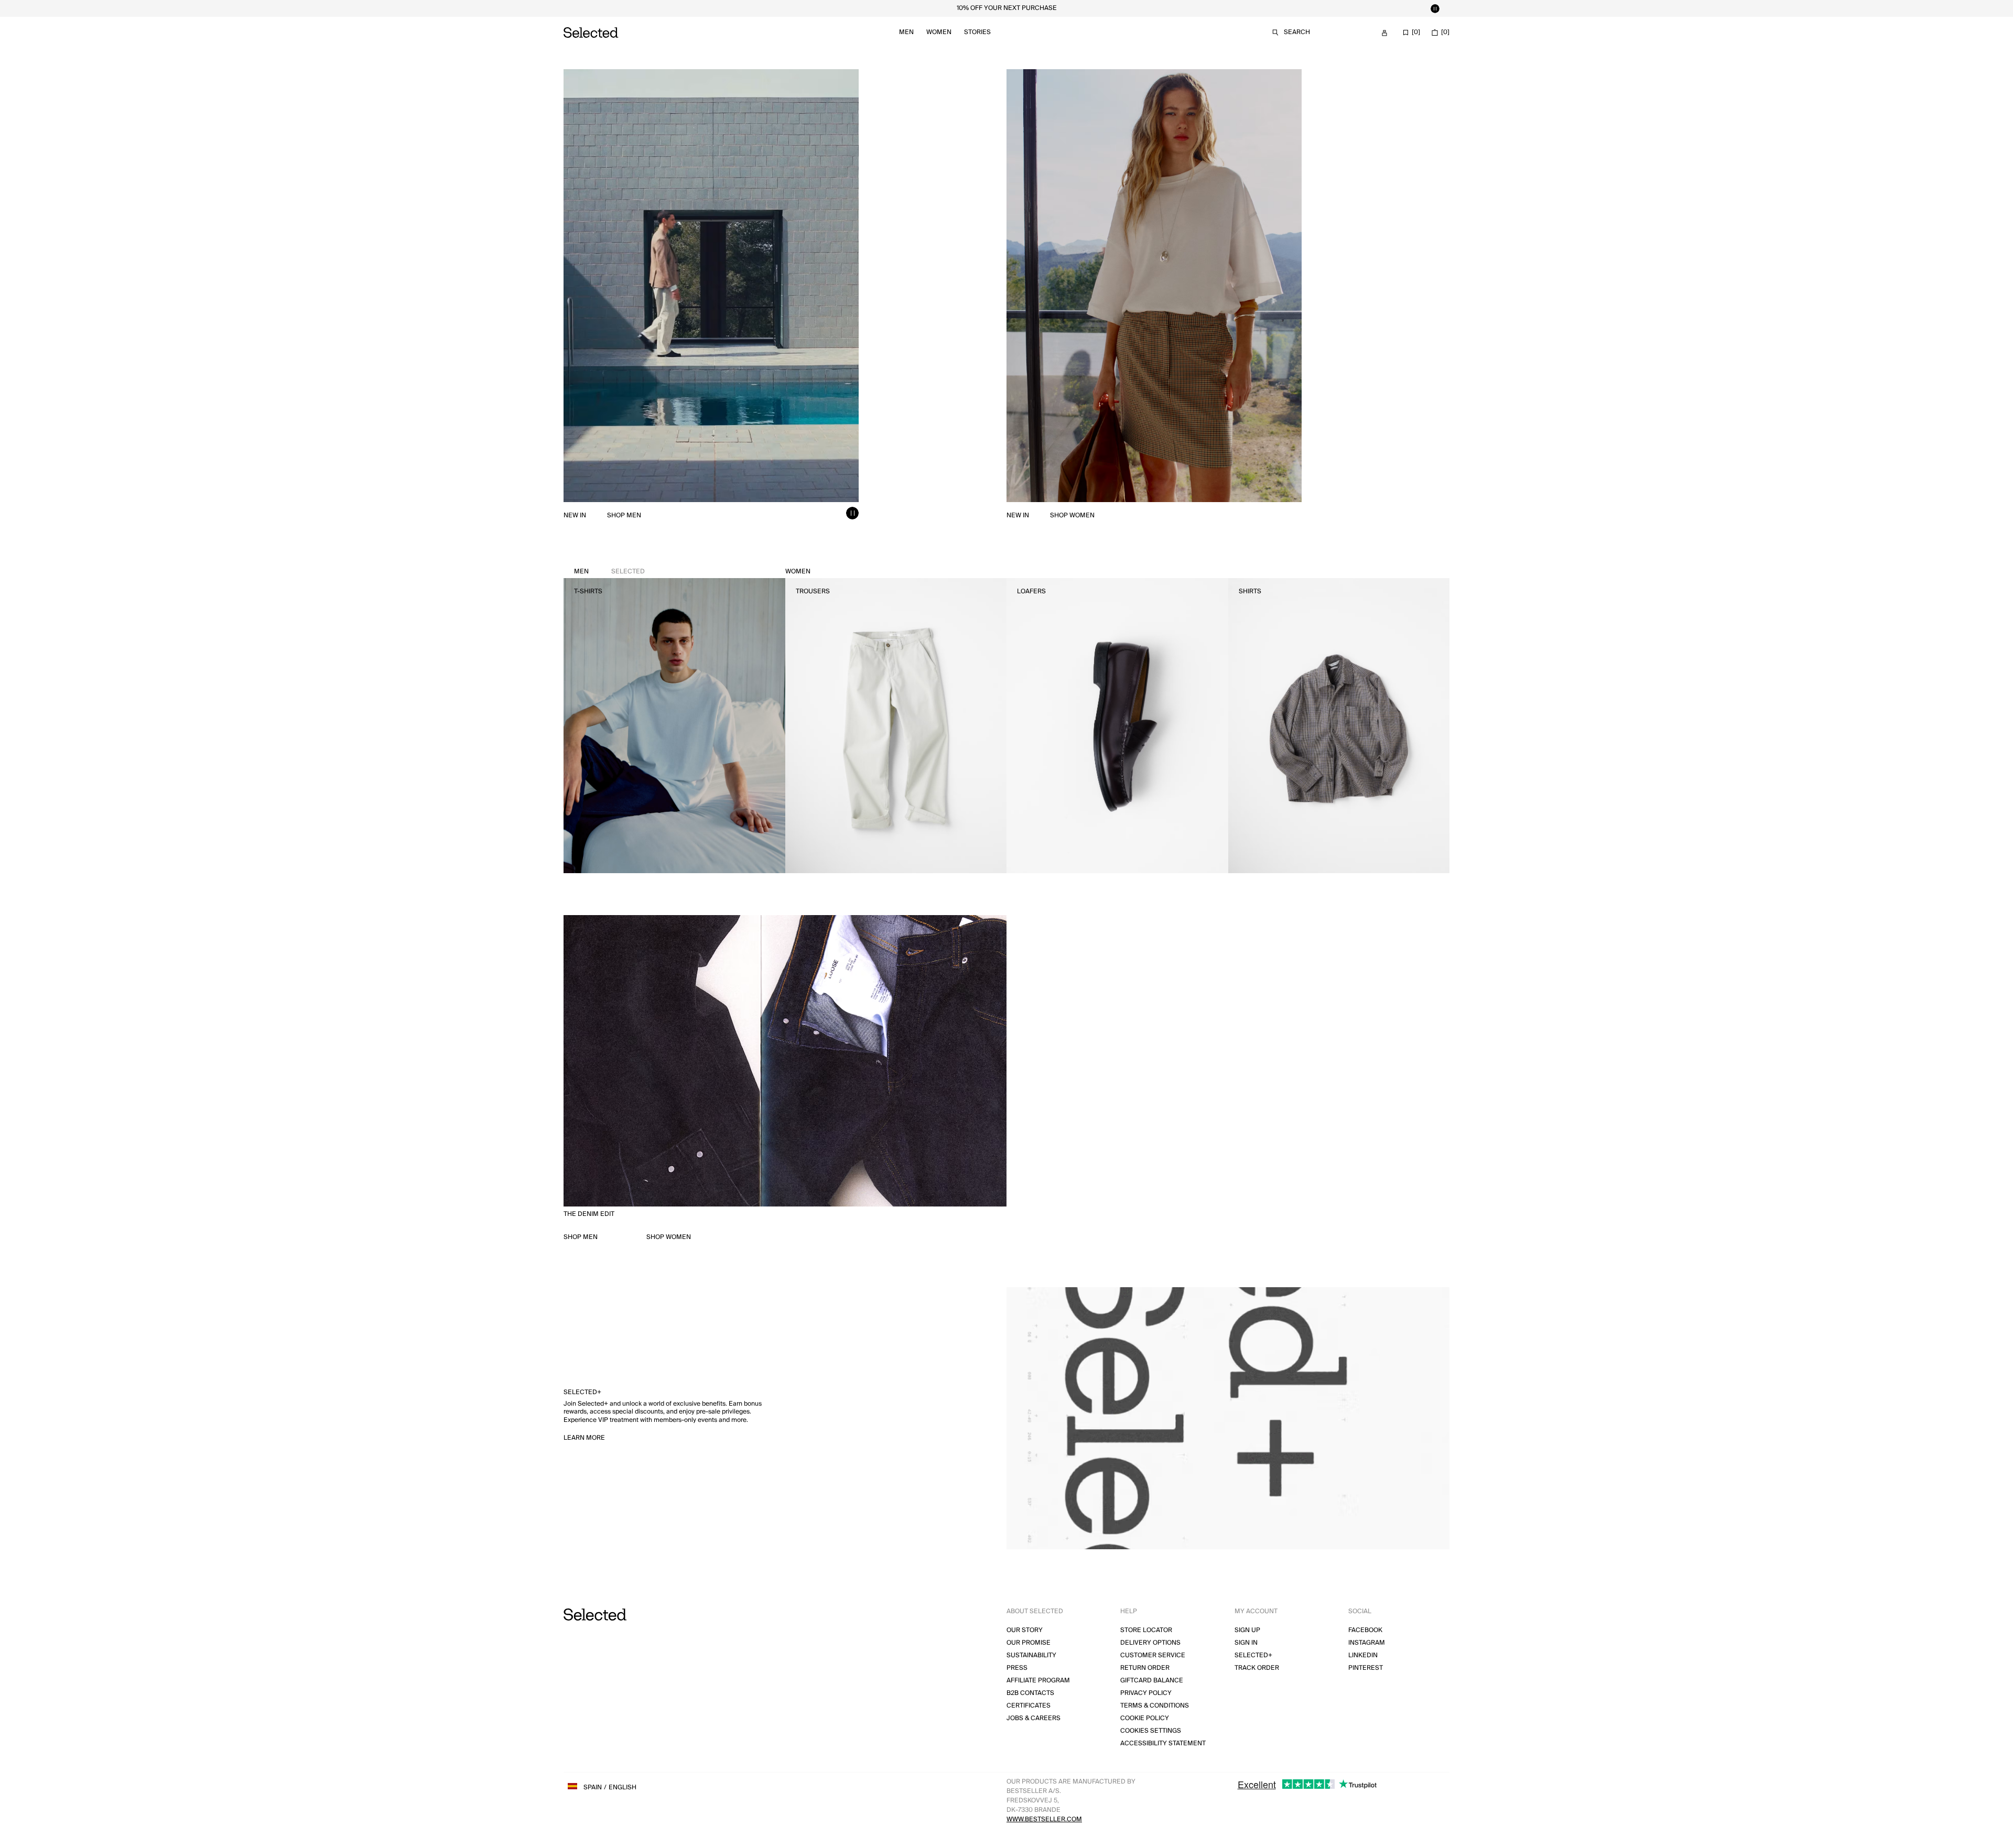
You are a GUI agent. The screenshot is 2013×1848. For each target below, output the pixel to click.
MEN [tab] (609, 572)
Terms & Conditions (1155, 1706)
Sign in (1246, 1643)
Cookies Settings (1151, 1731)
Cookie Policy (1145, 1718)
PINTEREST (1366, 1668)
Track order (1257, 1668)
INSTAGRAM (1367, 1643)
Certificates (1029, 1706)
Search (1297, 32)
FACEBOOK (1365, 1630)
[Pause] (1435, 8)
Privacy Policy (1146, 1693)
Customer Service (1153, 1655)
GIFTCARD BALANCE (1152, 1681)
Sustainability (1031, 1655)
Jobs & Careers (1033, 1718)
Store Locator (1146, 1630)
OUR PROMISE (1029, 1643)
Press (1017, 1668)
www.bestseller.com (1044, 1819)
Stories (977, 32)
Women (939, 32)
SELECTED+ (1253, 1655)
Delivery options (1150, 1643)
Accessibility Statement (1163, 1743)
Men (906, 32)
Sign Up (1247, 1630)
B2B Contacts (1030, 1693)
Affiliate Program (1038, 1681)
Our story (1025, 1630)
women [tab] (798, 572)
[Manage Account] (1384, 33)
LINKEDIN (1363, 1655)
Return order (1145, 1668)
